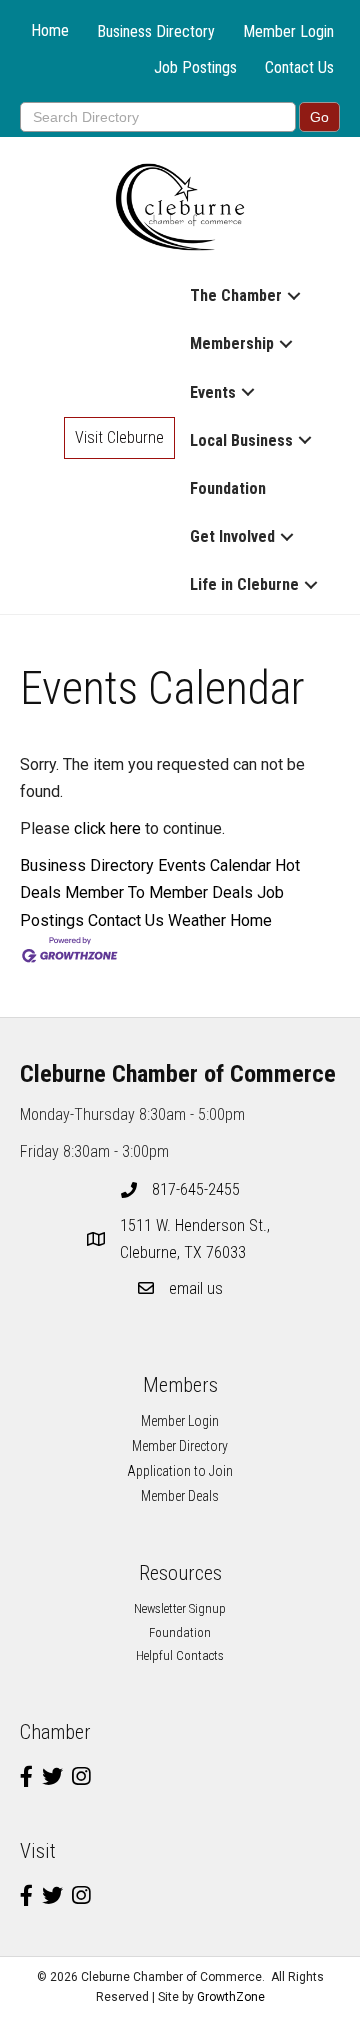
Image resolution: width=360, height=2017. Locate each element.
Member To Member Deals (159, 892)
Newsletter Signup (180, 1608)
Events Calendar (214, 865)
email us (196, 1288)
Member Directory (180, 1446)
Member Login (288, 31)
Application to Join (180, 1471)
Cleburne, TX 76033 (197, 1239)
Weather (197, 920)
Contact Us (299, 67)
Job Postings (195, 67)
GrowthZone (231, 1997)
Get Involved (232, 536)
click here (107, 828)
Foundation (228, 488)
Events (213, 392)
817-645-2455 (196, 1189)
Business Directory (156, 31)
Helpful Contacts (180, 1655)
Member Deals (180, 1496)
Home (50, 30)
